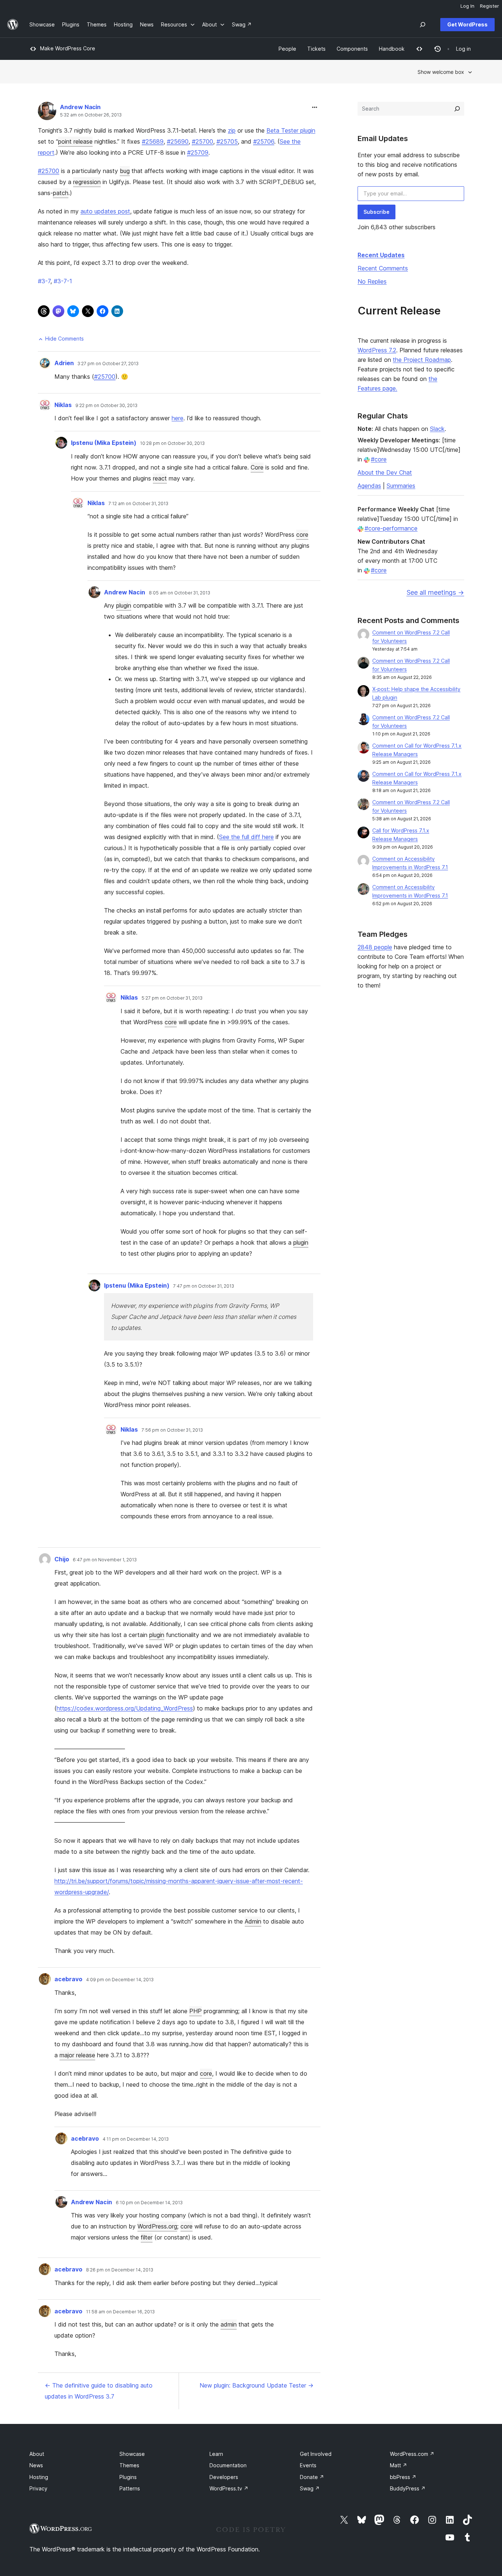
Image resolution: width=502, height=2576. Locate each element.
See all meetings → (435, 592)
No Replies (372, 281)
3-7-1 (63, 281)
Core (257, 467)
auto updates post (105, 211)
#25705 (227, 141)
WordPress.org (157, 2226)
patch (61, 193)
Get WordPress (467, 24)
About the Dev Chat (385, 472)
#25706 (264, 141)
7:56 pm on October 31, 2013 (172, 1430)
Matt (399, 2465)
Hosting (39, 2477)
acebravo (68, 1979)
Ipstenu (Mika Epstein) (104, 443)
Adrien (64, 363)
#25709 (198, 152)
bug (125, 171)
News (36, 2465)
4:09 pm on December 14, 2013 (120, 1980)
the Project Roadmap (422, 360)
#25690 (178, 141)
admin (229, 2324)
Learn (216, 2454)
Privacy (38, 2488)
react (160, 478)
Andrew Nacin (80, 107)
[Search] (457, 109)
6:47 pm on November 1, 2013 (105, 1560)
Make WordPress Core (68, 48)
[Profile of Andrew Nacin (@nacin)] (47, 113)
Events (308, 2465)
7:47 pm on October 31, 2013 (204, 1286)
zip (232, 130)
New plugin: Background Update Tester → (257, 2385)
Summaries (401, 486)
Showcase (132, 2454)
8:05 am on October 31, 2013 (180, 593)
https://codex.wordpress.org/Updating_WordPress (125, 1708)
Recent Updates (381, 255)
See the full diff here (246, 837)
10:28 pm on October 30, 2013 (172, 443)
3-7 (44, 281)
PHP (196, 2011)
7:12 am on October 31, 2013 (138, 504)
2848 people (375, 947)
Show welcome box (441, 72)
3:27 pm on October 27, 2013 (108, 364)
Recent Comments (383, 268)
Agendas (369, 486)
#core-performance (391, 528)
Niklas (63, 405)
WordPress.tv (229, 2488)
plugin (124, 605)
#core (379, 459)
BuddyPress (408, 2488)
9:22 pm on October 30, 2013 (106, 406)
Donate (312, 2477)
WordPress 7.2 (377, 350)
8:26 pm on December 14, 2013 (120, 2270)
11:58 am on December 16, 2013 (120, 2312)
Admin (253, 1921)
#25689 (153, 141)
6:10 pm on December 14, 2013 (149, 2203)
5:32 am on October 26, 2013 (91, 115)
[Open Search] (423, 25)
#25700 (202, 141)
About (37, 2454)
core (302, 535)
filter (147, 2237)
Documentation (228, 2465)
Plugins (128, 2477)
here (178, 418)
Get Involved (316, 2454)
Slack (437, 429)
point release (75, 141)
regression (87, 182)
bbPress (403, 2477)
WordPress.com (412, 2454)
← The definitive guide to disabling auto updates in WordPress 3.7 (99, 2391)
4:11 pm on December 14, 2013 (136, 2139)
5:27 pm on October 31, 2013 (172, 998)
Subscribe (376, 212)
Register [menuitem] (490, 6)
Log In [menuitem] (467, 6)
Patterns (130, 2488)
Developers (224, 2477)
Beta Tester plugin (291, 130)
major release (77, 2055)
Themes (129, 2465)
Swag (310, 2488)
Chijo (62, 1559)
